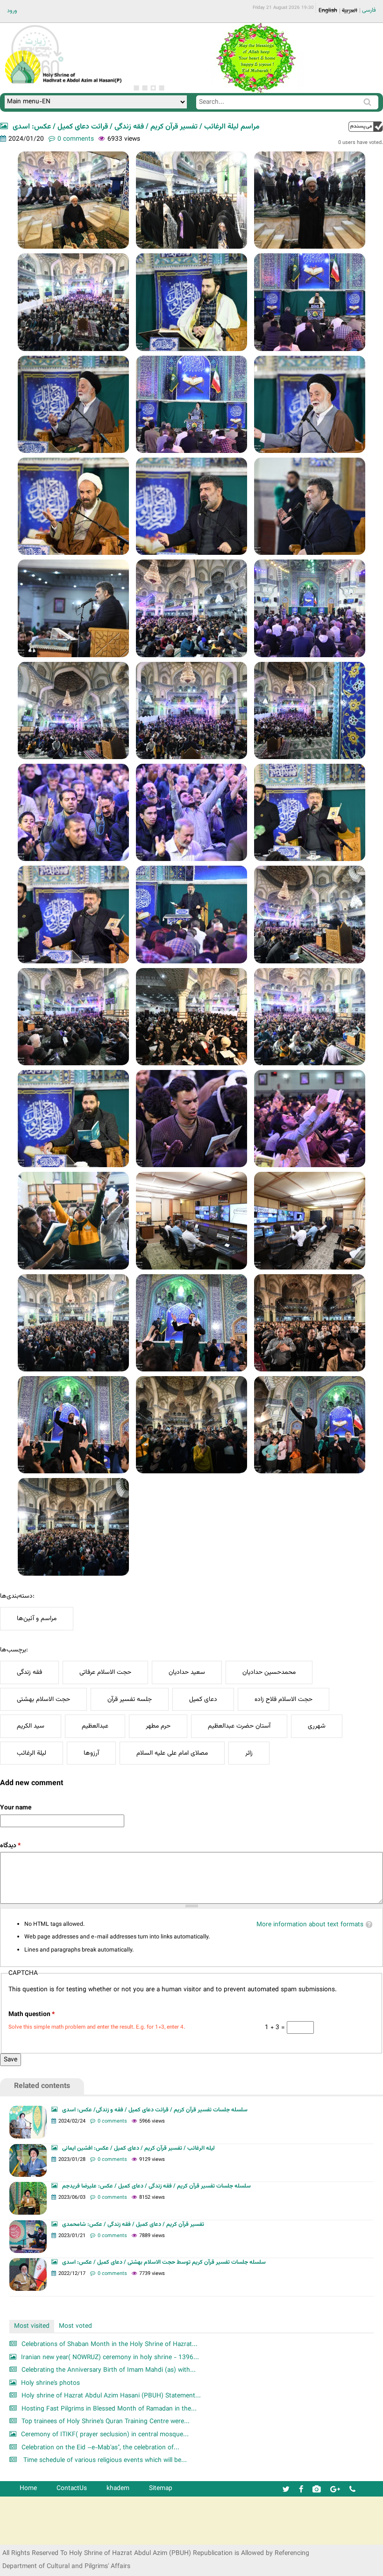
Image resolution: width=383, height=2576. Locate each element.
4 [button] (162, 88)
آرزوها (91, 1753)
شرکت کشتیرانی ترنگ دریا (32, 2537)
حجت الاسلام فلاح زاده (284, 1699)
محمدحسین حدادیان (269, 1672)
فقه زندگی (29, 1672)
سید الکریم (31, 1726)
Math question (32, 2014)
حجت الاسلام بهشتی (43, 1699)
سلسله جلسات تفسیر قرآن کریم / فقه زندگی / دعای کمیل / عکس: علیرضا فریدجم (156, 2186)
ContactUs (72, 2488)
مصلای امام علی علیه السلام (172, 1753)
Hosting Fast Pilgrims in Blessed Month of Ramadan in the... (109, 2409)
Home (28, 2488)
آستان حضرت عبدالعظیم (239, 1726)
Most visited (32, 2326)
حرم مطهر (158, 1726)
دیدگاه (10, 1846)
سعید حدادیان (187, 1672)
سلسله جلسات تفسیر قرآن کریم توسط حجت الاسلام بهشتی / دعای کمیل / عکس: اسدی (164, 2262)
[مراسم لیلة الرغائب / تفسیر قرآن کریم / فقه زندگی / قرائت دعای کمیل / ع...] (73, 200)
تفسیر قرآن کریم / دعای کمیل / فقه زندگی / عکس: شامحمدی (133, 2224)
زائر (249, 1753)
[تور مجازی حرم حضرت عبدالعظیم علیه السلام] (37, 76)
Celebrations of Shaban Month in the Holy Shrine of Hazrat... (110, 2344)
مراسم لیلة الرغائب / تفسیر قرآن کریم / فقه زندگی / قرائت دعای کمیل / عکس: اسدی (136, 127)
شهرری (317, 1726)
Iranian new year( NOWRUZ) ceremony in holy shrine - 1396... (110, 2357)
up (366, 126)
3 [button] (153, 88)
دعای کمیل (203, 1699)
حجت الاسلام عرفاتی (105, 1672)
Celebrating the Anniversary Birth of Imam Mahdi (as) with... (109, 2370)
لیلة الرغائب (32, 1753)
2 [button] (145, 88)
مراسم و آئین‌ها (37, 1618)
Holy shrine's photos (50, 2383)
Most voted (75, 2326)
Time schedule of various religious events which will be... (104, 2460)
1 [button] (136, 88)
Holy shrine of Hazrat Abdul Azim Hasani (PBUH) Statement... (111, 2396)
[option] (255, 58)
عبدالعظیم (95, 1726)
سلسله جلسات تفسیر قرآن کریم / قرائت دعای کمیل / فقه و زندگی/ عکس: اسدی (155, 2110)
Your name (16, 1808)
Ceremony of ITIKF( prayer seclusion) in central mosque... (105, 2435)
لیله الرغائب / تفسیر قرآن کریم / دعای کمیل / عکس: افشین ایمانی (138, 2148)
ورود (12, 11)
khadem (118, 2488)
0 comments (76, 139)
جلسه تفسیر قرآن (130, 1699)
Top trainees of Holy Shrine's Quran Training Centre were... (106, 2422)
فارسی (369, 10)
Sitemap (161, 2488)
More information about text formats (310, 1925)
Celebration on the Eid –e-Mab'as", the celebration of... (100, 2448)
